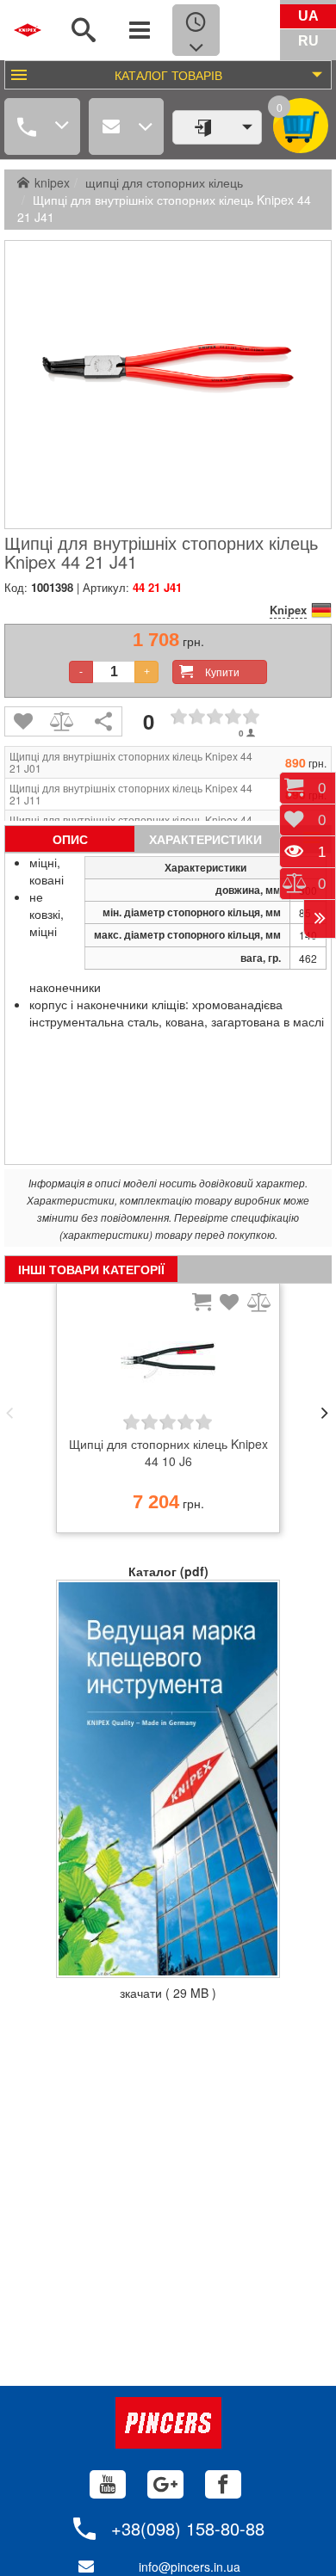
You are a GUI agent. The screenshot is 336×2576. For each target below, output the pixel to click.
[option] (168, 1413)
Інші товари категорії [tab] (91, 1269)
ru (308, 41)
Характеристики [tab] (205, 839)
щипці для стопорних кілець (164, 182)
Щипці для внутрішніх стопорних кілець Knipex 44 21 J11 (131, 794)
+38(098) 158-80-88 (188, 2528)
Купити (222, 672)
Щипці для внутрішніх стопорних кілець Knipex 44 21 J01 (131, 762)
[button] (9, 1413)
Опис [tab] (70, 839)
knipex (52, 182)
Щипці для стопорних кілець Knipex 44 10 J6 (168, 1452)
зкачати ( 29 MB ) (168, 1993)
